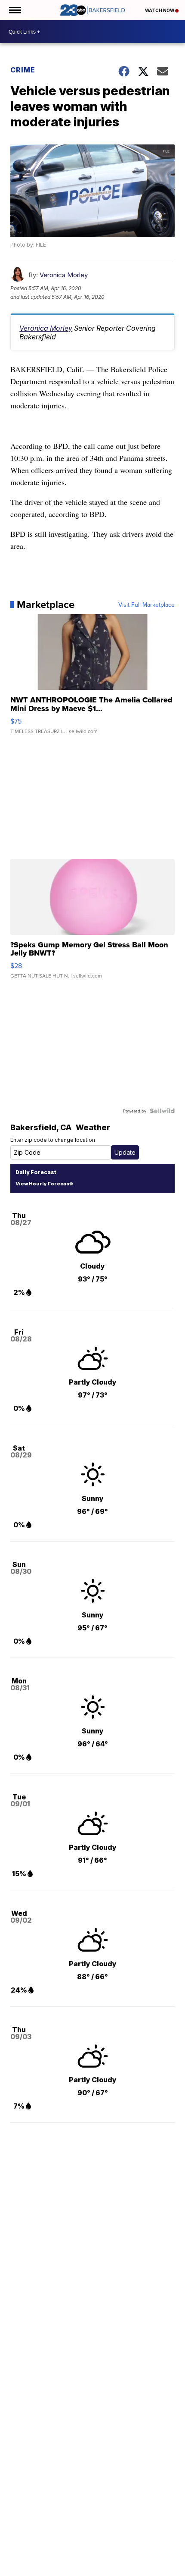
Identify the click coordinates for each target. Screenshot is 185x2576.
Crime (23, 70)
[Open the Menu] (14, 10)
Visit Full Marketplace (146, 605)
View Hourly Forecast (43, 1184)
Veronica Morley (64, 275)
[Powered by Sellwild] (162, 1111)
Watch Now (160, 10)
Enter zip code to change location (53, 1140)
